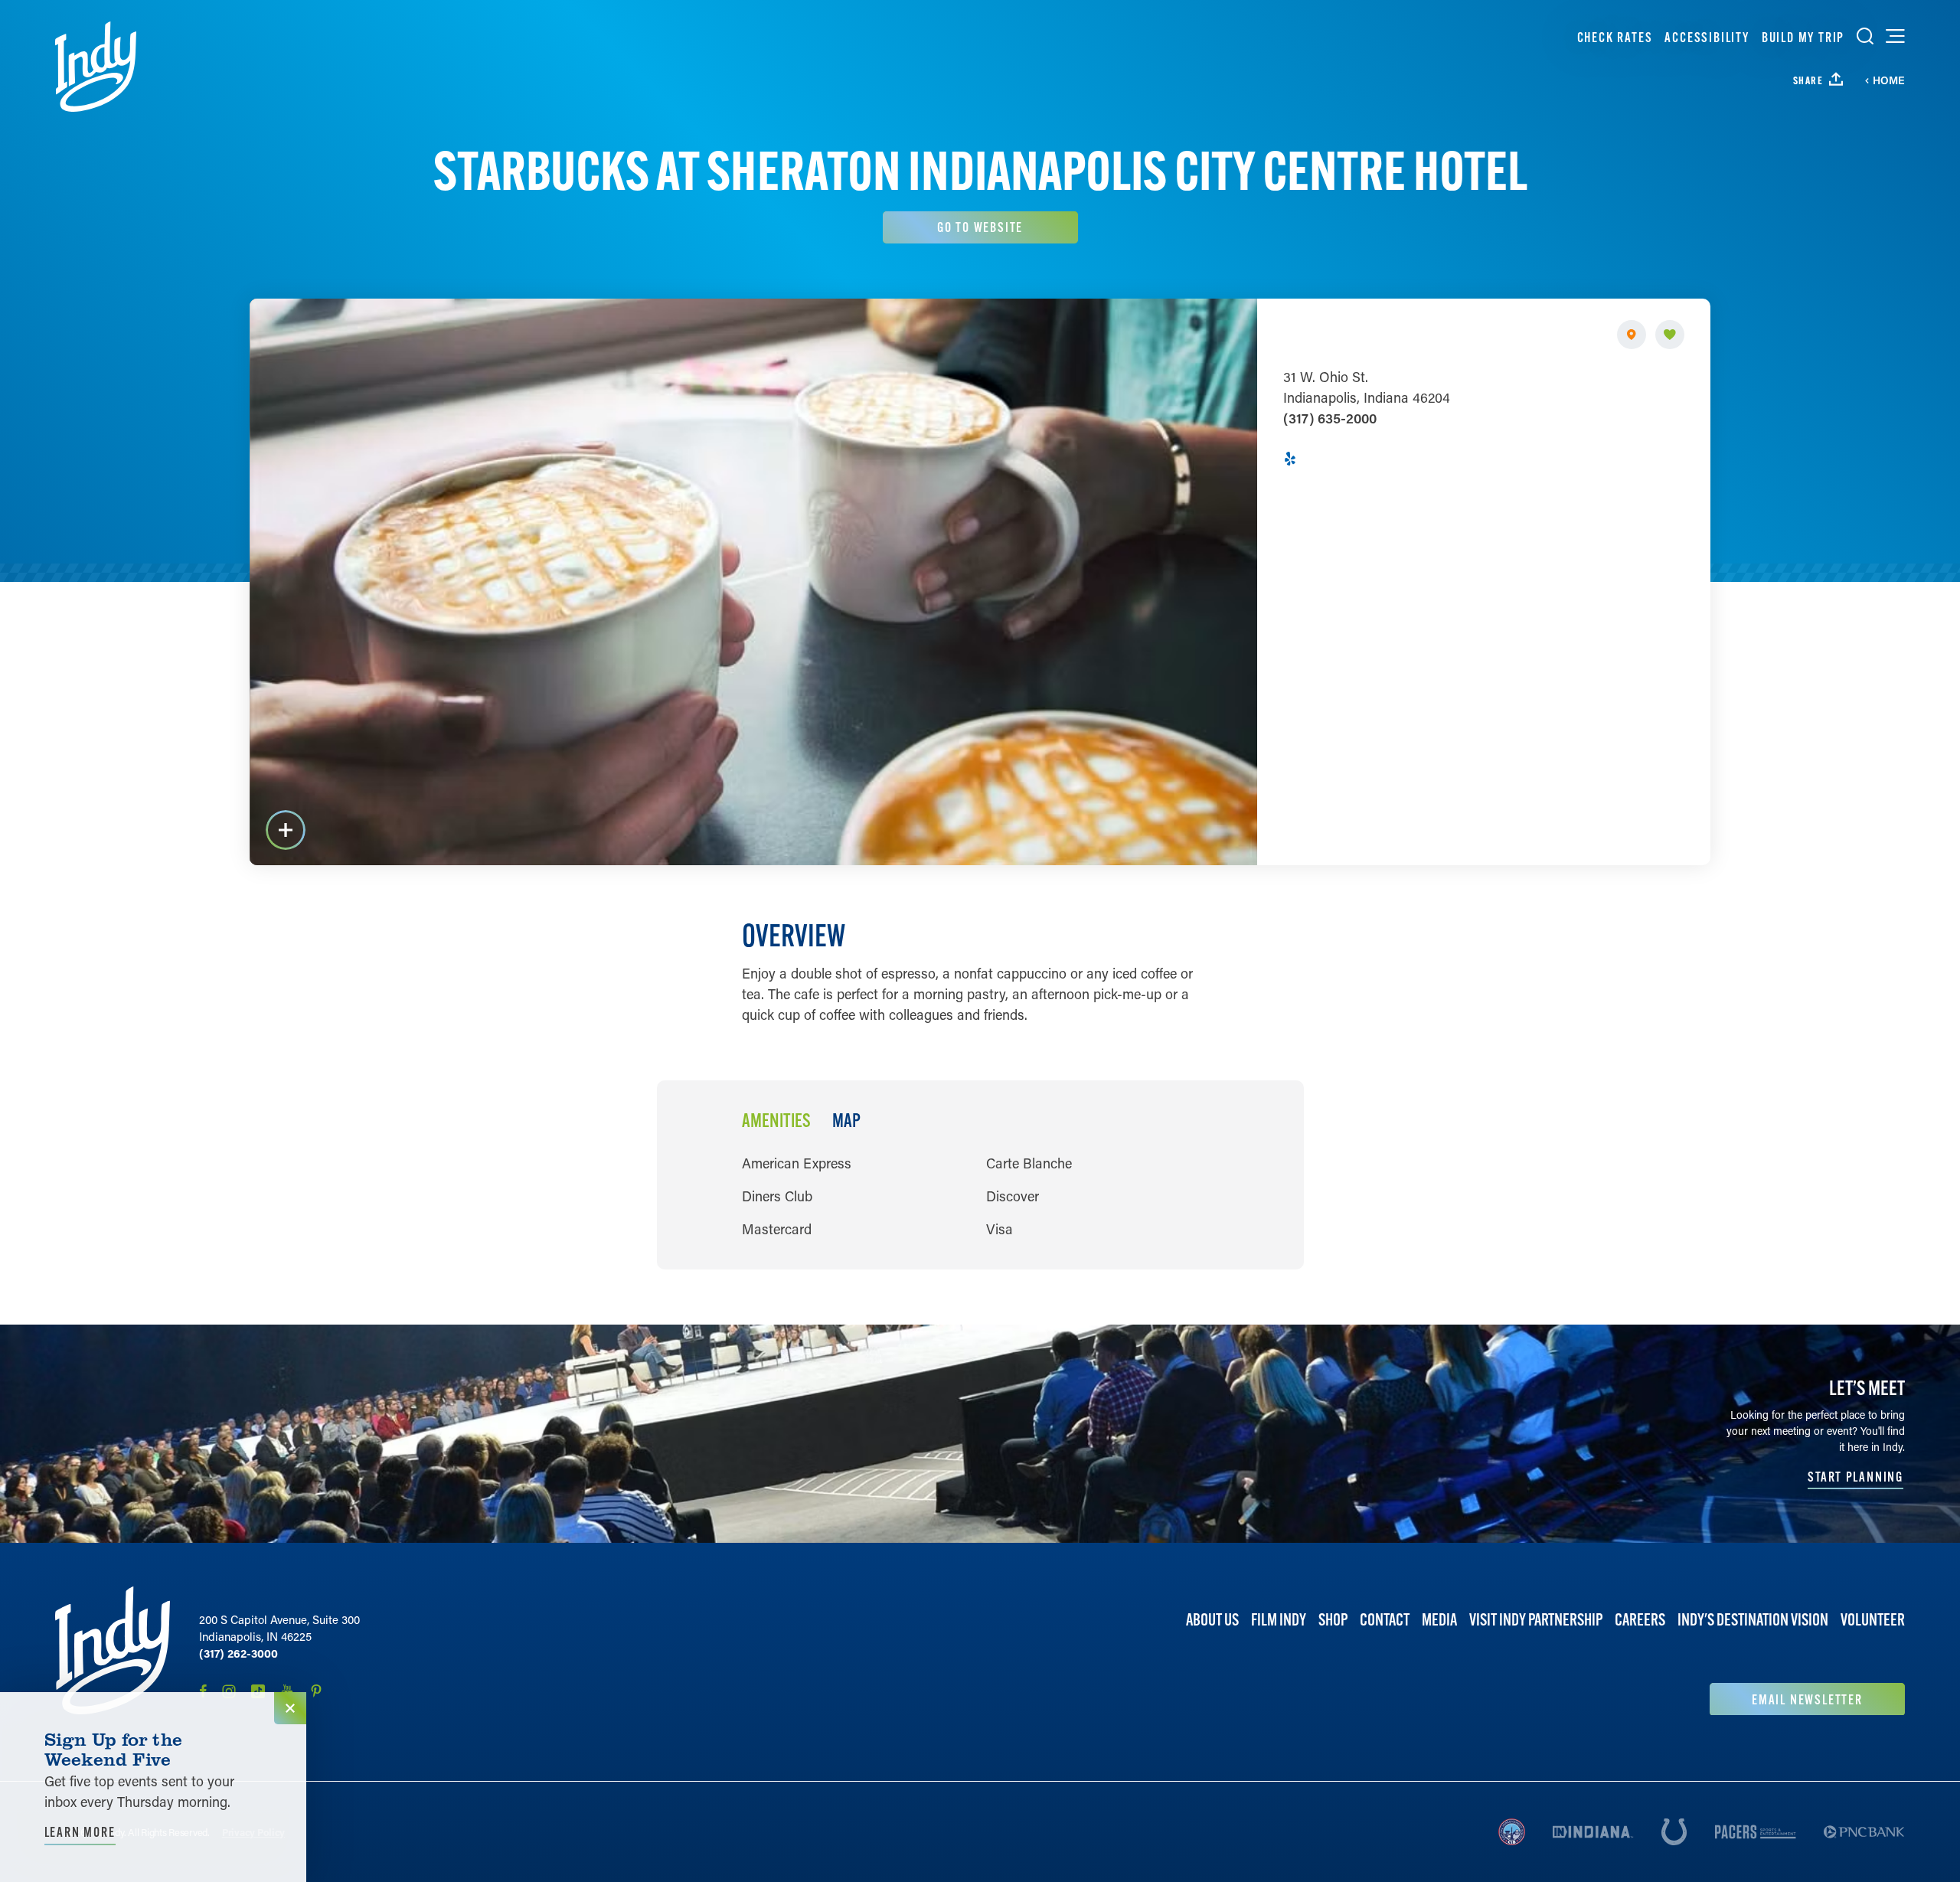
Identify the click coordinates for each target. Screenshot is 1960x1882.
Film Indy (1279, 1620)
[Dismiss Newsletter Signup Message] (290, 1708)
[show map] (1632, 335)
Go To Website (980, 227)
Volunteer (1873, 1620)
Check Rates (1615, 37)
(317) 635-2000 (1330, 418)
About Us (1212, 1620)
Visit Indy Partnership (1536, 1620)
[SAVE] (1670, 335)
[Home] (96, 67)
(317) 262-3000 (238, 1653)
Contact (1385, 1620)
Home (1889, 80)
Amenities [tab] (776, 1121)
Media (1439, 1620)
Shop (1333, 1620)
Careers (1640, 1620)
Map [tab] (846, 1121)
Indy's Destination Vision (1753, 1620)
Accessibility (1707, 37)
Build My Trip (1803, 37)
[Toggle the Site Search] (1865, 36)
